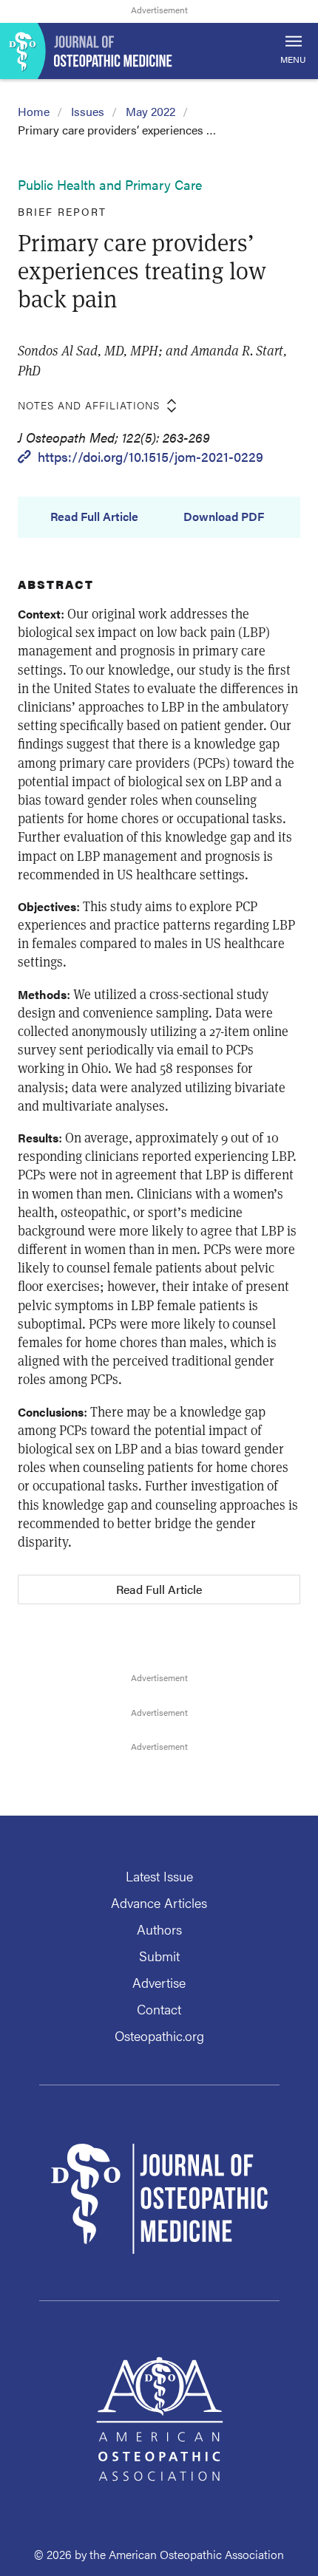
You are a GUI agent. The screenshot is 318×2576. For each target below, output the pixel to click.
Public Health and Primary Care (110, 184)
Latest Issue (159, 1876)
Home (34, 111)
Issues (88, 111)
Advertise (159, 1982)
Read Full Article (94, 517)
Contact (159, 2009)
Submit (159, 1956)
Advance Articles (159, 1902)
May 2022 (150, 111)
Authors (159, 1929)
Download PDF (224, 517)
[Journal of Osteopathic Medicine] (159, 51)
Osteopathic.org (159, 2035)
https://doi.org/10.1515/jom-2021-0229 (150, 456)
